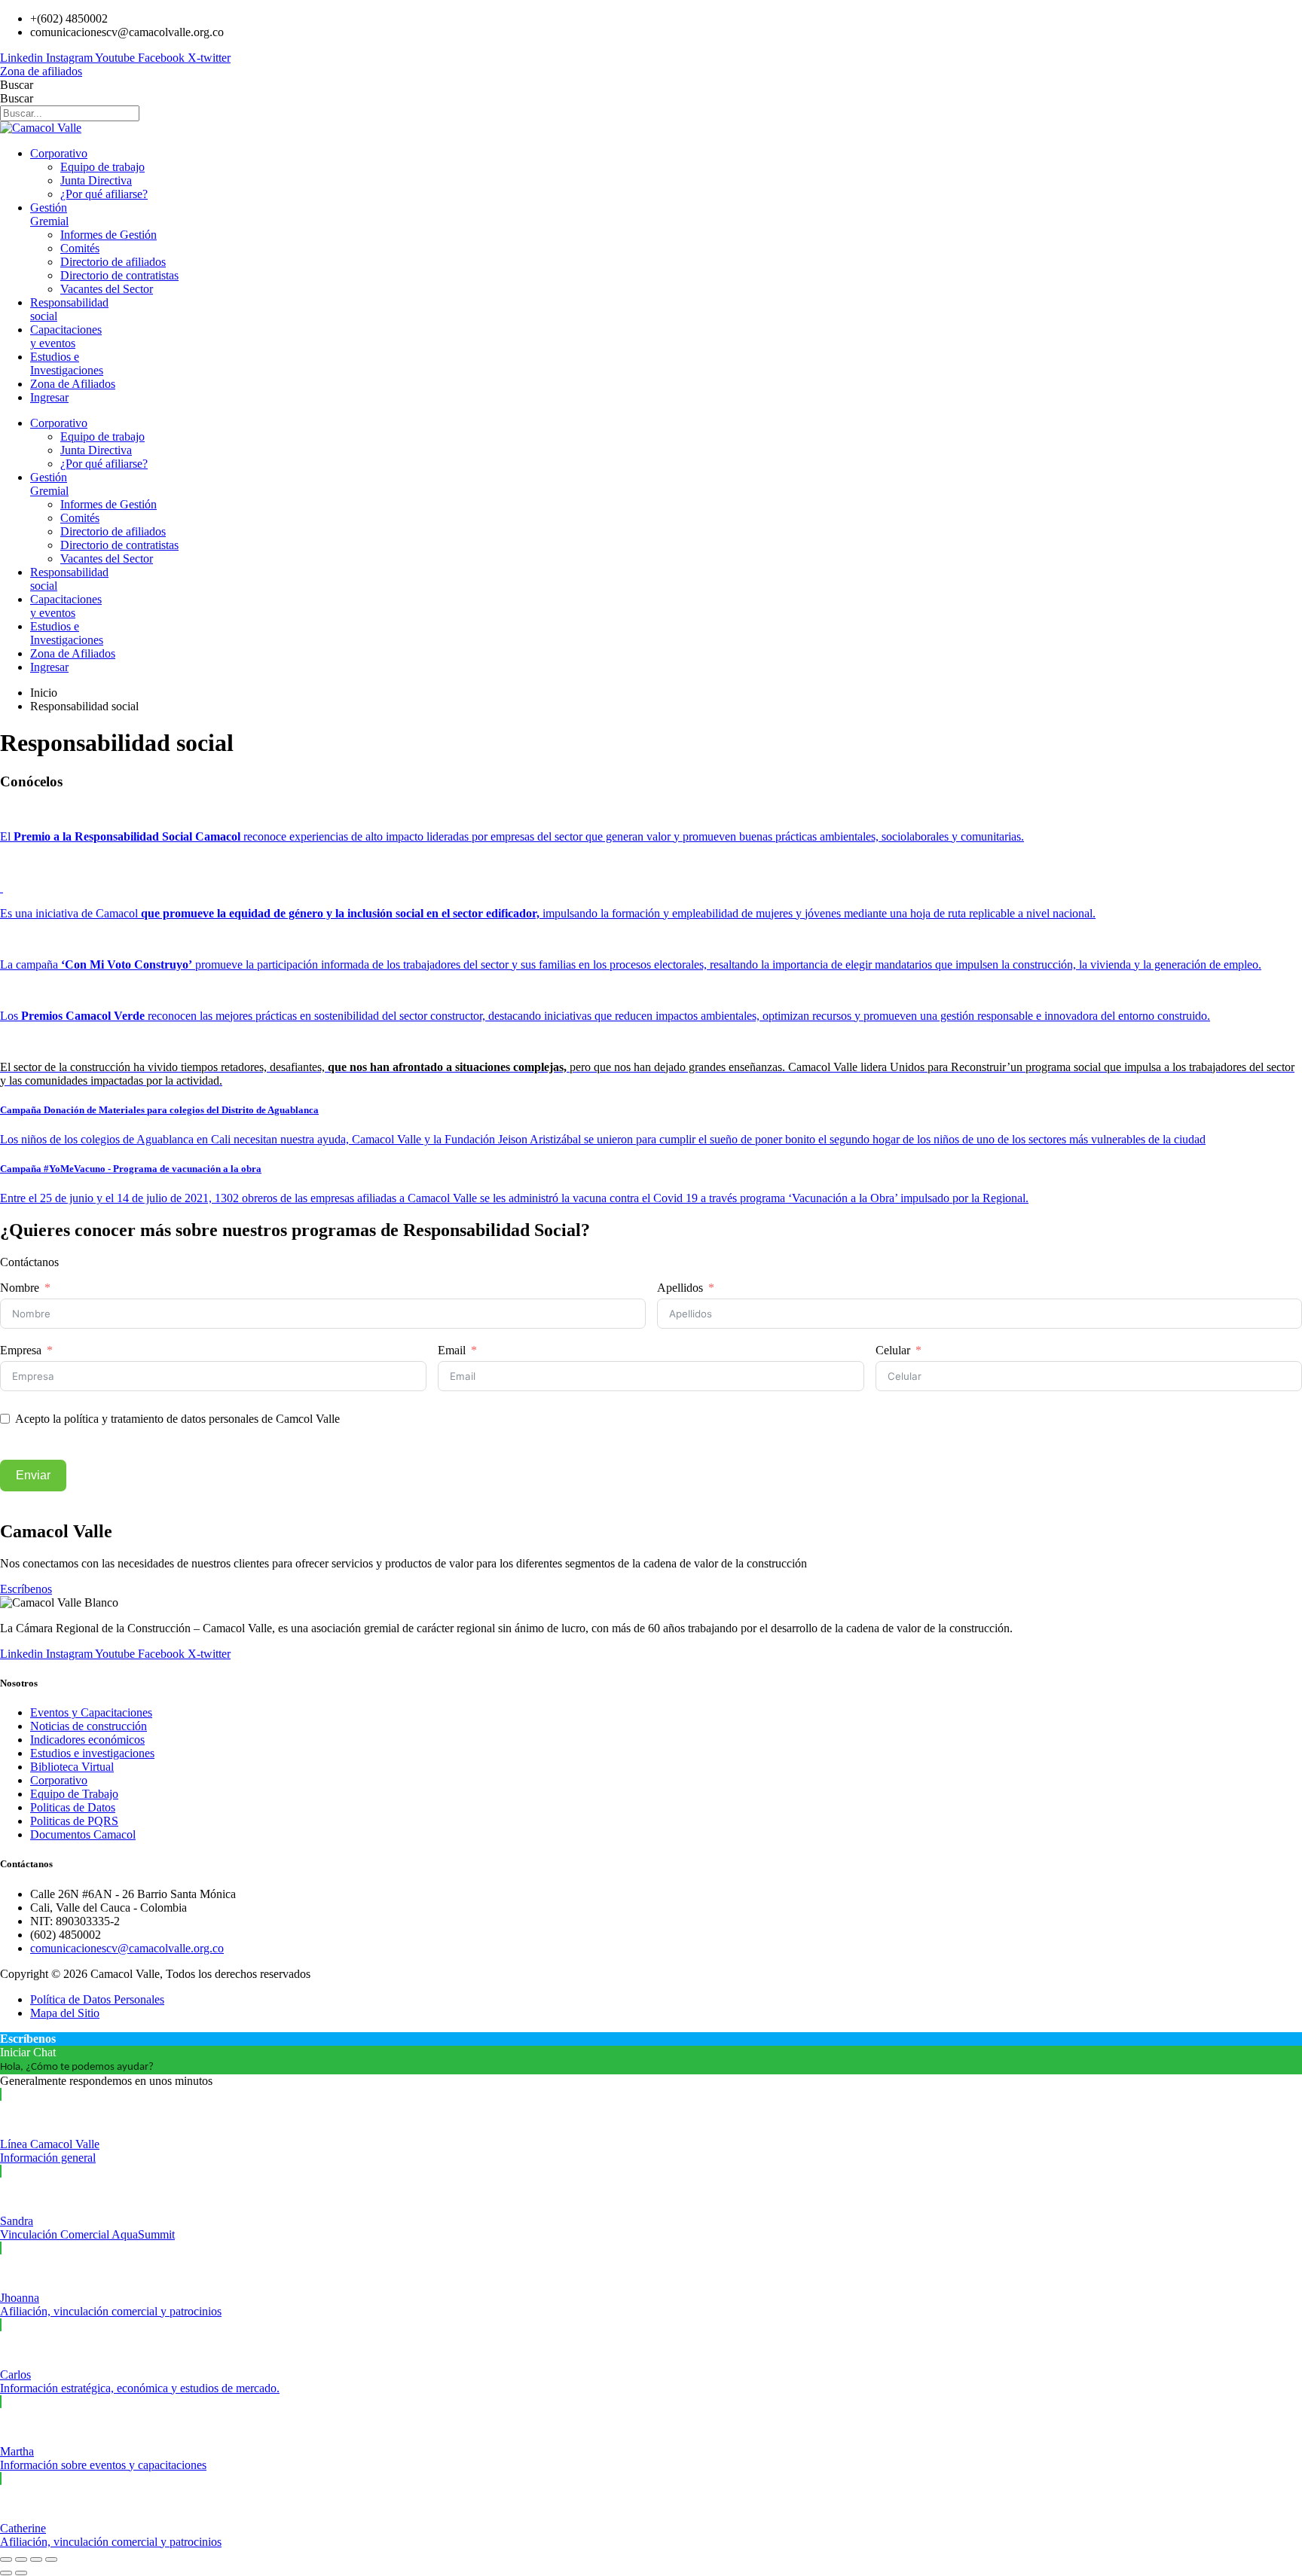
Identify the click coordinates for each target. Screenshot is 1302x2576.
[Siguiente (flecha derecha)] (21, 2573)
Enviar (33, 1475)
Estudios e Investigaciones (67, 363)
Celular (893, 1350)
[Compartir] (36, 2559)
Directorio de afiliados (113, 262)
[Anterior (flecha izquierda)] (6, 2573)
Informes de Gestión (108, 235)
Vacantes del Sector (107, 289)
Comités (80, 248)
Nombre (20, 1288)
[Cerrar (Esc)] (51, 2559)
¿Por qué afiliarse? (104, 194)
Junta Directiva (96, 180)
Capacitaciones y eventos (66, 336)
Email (452, 1350)
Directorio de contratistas (119, 275)
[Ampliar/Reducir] (6, 2559)
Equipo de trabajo (102, 167)
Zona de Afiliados (73, 384)
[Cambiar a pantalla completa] (21, 2559)
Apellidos (680, 1288)
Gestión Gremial (49, 214)
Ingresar (49, 397)
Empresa (21, 1350)
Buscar (17, 85)
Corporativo (59, 153)
